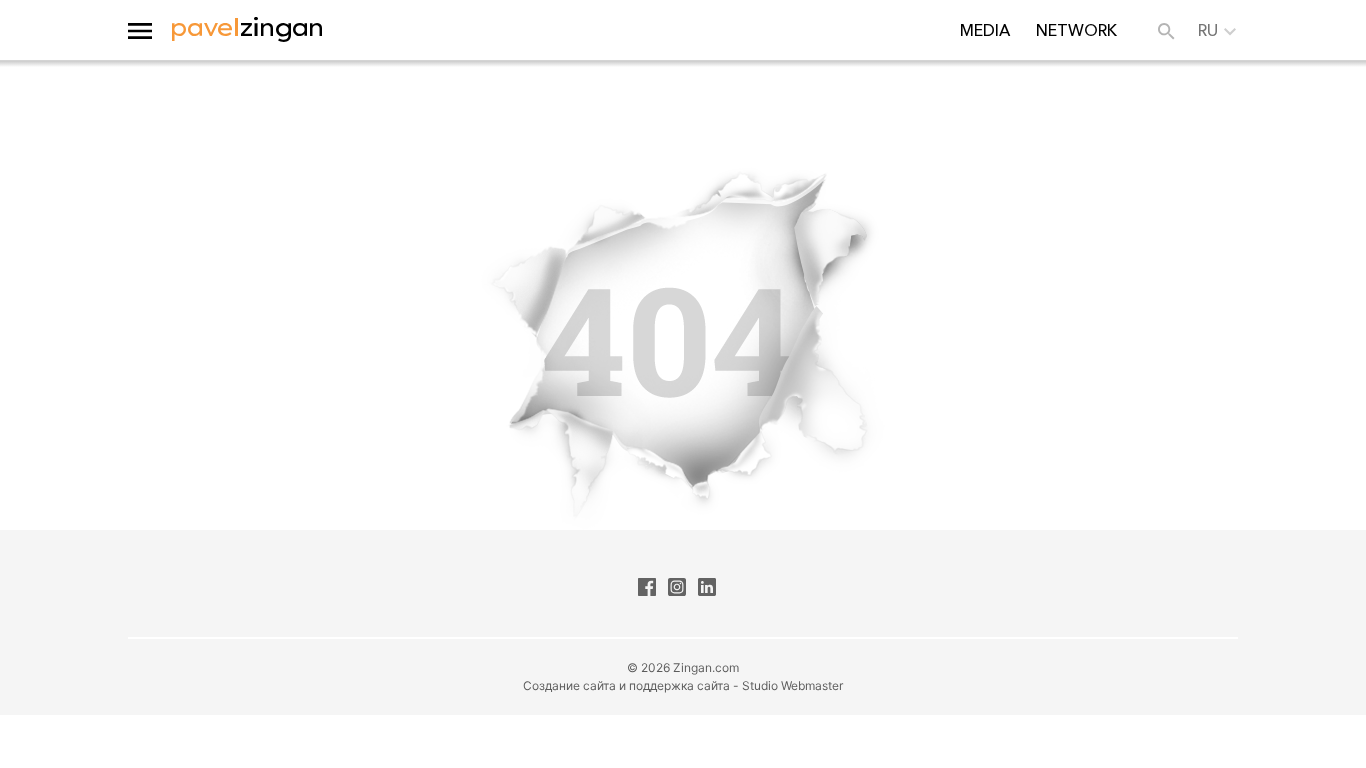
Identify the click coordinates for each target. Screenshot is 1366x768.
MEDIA (985, 30)
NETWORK (1076, 30)
